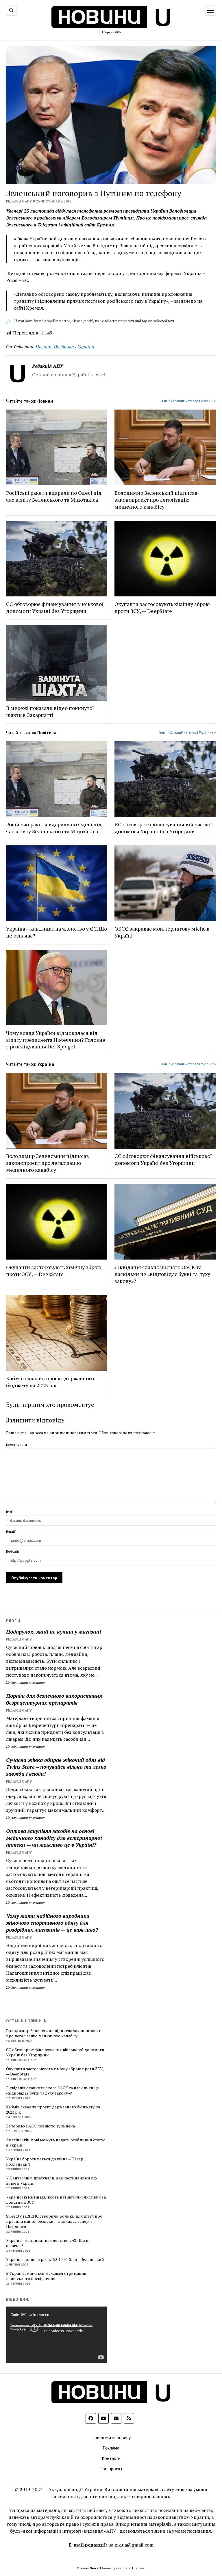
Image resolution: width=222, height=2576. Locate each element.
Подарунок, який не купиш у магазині (53, 1632)
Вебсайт (13, 1551)
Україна (86, 347)
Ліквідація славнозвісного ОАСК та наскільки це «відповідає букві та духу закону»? (162, 1274)
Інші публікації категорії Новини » (189, 401)
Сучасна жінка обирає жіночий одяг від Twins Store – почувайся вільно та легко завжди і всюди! (56, 1767)
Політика (64, 347)
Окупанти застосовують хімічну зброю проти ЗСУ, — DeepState (162, 607)
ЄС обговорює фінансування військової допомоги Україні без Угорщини (55, 607)
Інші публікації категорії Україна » (189, 1064)
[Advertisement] (159, 2105)
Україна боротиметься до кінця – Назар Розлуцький (45, 2162)
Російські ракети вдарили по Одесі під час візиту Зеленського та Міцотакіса (54, 496)
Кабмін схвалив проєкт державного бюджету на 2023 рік (50, 1382)
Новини (44, 347)
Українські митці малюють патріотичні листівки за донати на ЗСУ (56, 2200)
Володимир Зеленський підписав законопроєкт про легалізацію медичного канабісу (156, 500)
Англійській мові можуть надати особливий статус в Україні (56, 2142)
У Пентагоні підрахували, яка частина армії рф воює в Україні (51, 2181)
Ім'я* (10, 1512)
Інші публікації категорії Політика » (188, 732)
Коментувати (16, 1445)
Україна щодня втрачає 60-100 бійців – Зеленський (55, 2259)
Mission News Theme (94, 2568)
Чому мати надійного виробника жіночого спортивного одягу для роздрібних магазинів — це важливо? (52, 1923)
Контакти (111, 2458)
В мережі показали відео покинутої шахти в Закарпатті (50, 711)
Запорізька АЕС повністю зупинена (40, 2126)
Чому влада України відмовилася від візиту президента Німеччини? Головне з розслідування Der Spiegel (56, 1040)
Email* (11, 1531)
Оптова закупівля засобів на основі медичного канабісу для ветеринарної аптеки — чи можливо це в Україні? (54, 1838)
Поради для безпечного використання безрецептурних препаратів (54, 1699)
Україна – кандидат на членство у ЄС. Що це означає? (57, 932)
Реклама (111, 2448)
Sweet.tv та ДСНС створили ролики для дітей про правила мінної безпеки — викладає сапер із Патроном (54, 2221)
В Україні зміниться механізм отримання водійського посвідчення (46, 2276)
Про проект (111, 2469)
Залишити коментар (27, 1683)
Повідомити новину (111, 2437)
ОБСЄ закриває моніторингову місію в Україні (162, 932)
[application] (56, 2335)
